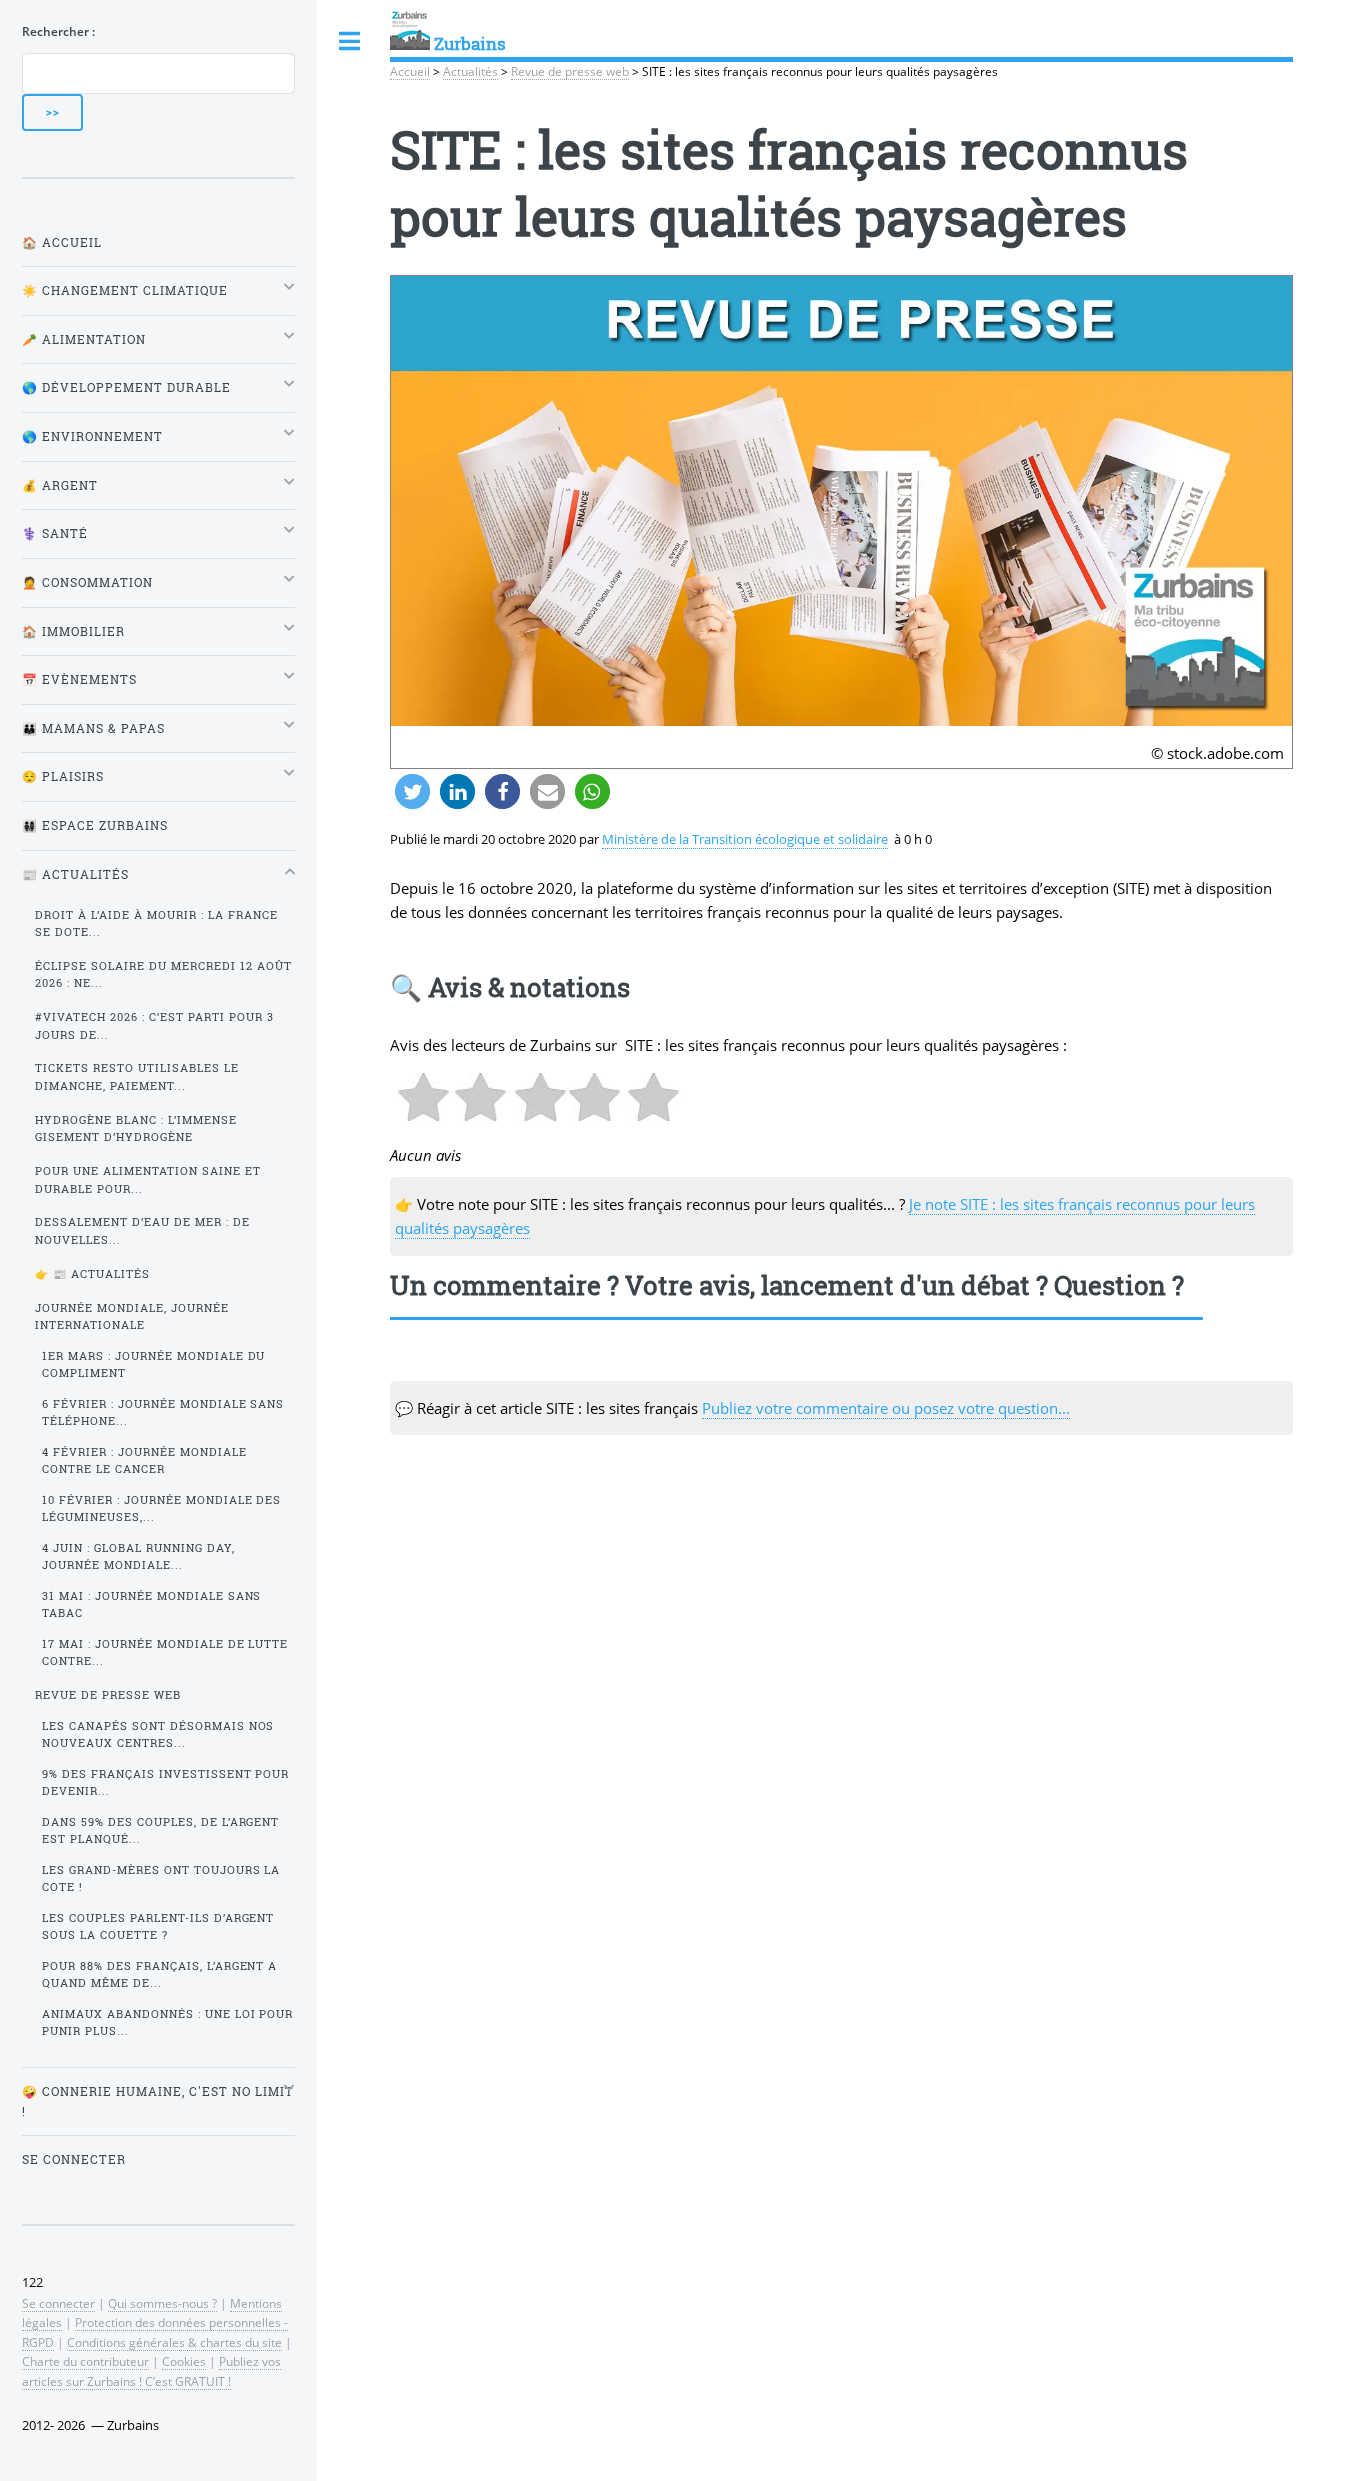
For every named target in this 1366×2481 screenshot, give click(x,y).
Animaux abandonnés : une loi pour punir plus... (168, 2022)
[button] (412, 791)
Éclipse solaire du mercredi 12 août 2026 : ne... (163, 974)
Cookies (184, 2361)
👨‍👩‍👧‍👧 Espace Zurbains (95, 825)
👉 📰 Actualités (92, 1274)
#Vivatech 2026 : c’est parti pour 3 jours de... (154, 1025)
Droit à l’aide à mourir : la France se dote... (156, 923)
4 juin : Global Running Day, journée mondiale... (138, 1556)
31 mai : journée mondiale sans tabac (152, 1604)
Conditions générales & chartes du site (174, 2342)
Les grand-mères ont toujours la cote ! (161, 1878)
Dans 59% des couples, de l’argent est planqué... (161, 1830)
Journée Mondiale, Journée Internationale (132, 1316)
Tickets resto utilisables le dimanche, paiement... (137, 1076)
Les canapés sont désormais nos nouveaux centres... (158, 1734)
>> (53, 112)
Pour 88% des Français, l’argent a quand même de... (160, 1974)
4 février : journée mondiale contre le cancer (144, 1460)
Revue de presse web (570, 71)
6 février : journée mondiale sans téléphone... (163, 1412)
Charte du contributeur (85, 2361)
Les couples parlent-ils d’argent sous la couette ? (158, 1926)
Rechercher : (58, 31)
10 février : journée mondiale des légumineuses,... (162, 1508)
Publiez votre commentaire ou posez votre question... (886, 1408)
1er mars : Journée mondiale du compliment (154, 1364)
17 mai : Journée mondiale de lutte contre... (165, 1652)
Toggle (350, 41)
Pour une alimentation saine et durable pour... (148, 1179)
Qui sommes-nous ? (162, 2303)
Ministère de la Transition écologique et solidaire (745, 839)
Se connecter (74, 2159)
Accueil (410, 71)
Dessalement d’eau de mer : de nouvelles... (142, 1230)
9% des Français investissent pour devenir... (166, 1782)
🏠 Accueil (62, 242)
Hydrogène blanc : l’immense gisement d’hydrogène (136, 1128)
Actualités (470, 71)
